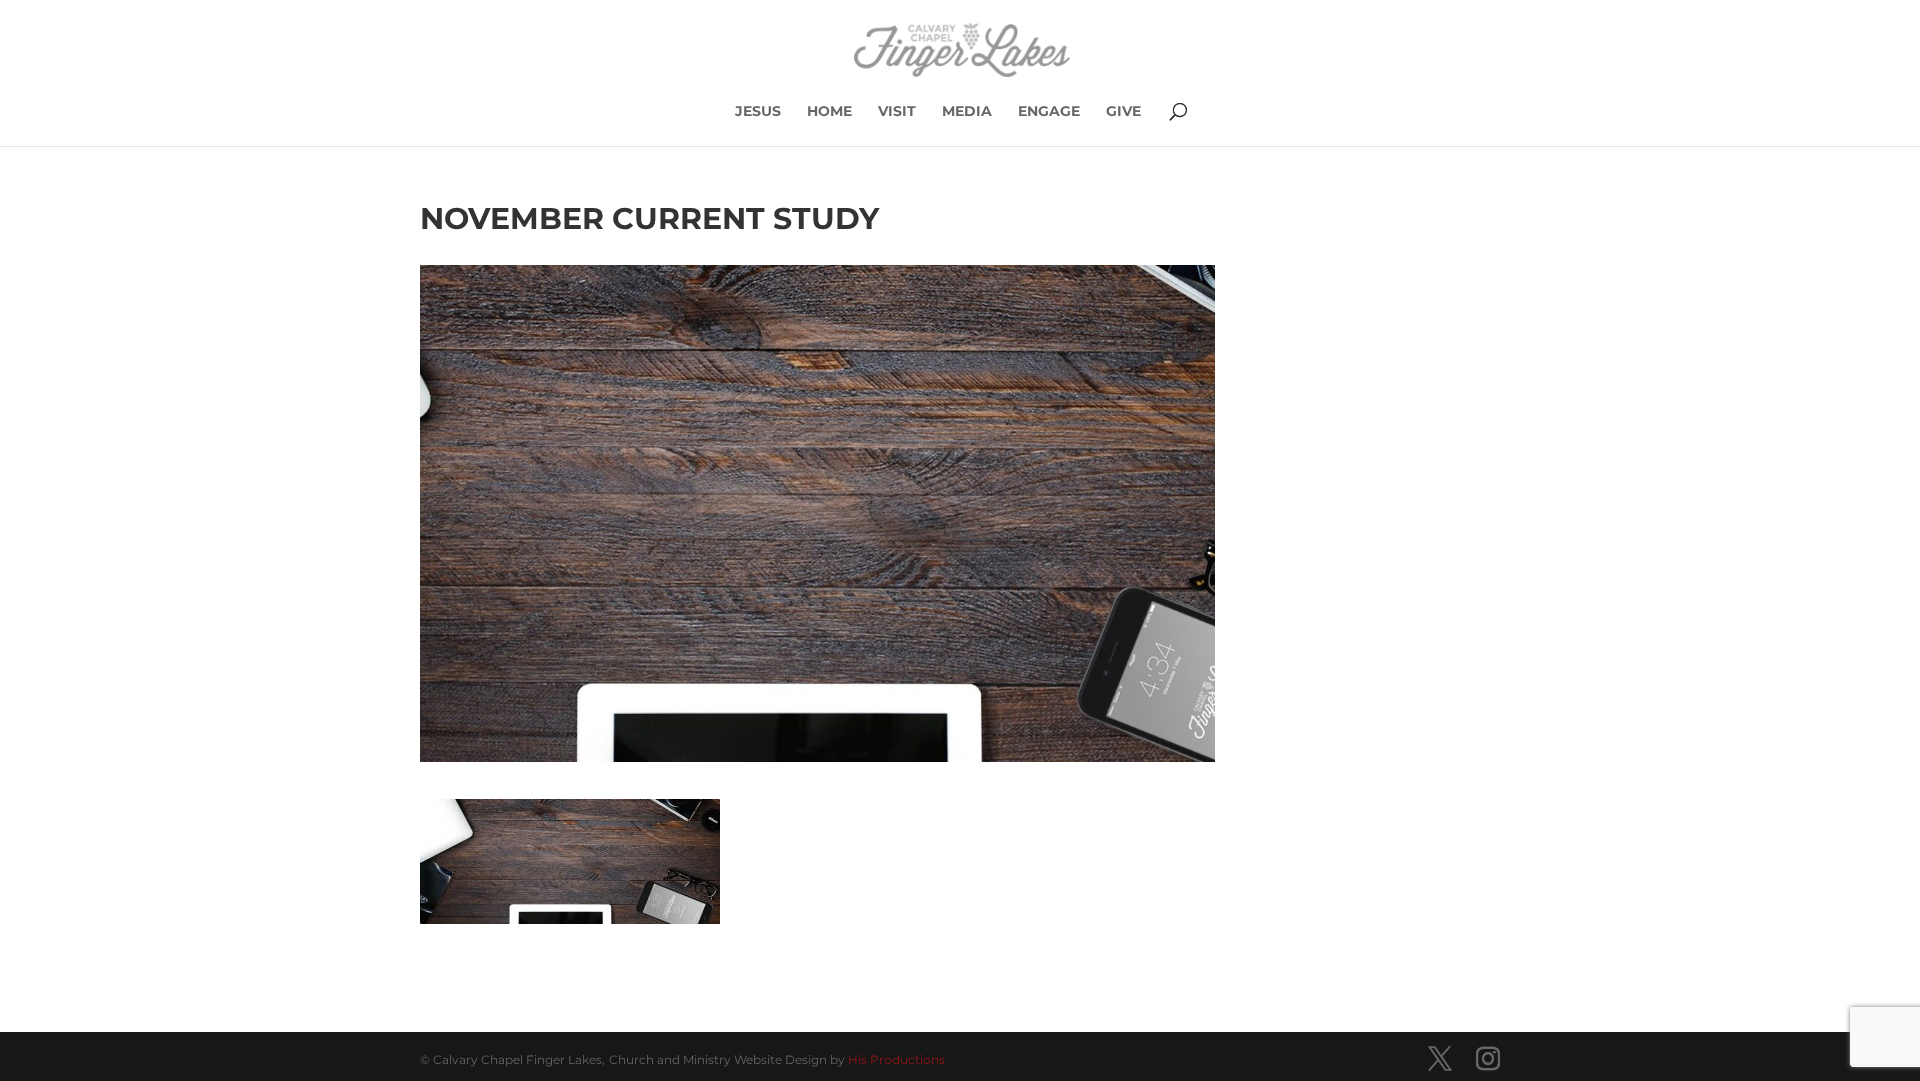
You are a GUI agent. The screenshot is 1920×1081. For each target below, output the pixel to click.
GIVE (1123, 112)
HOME (829, 112)
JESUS (758, 112)
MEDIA (967, 112)
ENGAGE (1049, 112)
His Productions (896, 1059)
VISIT (897, 112)
